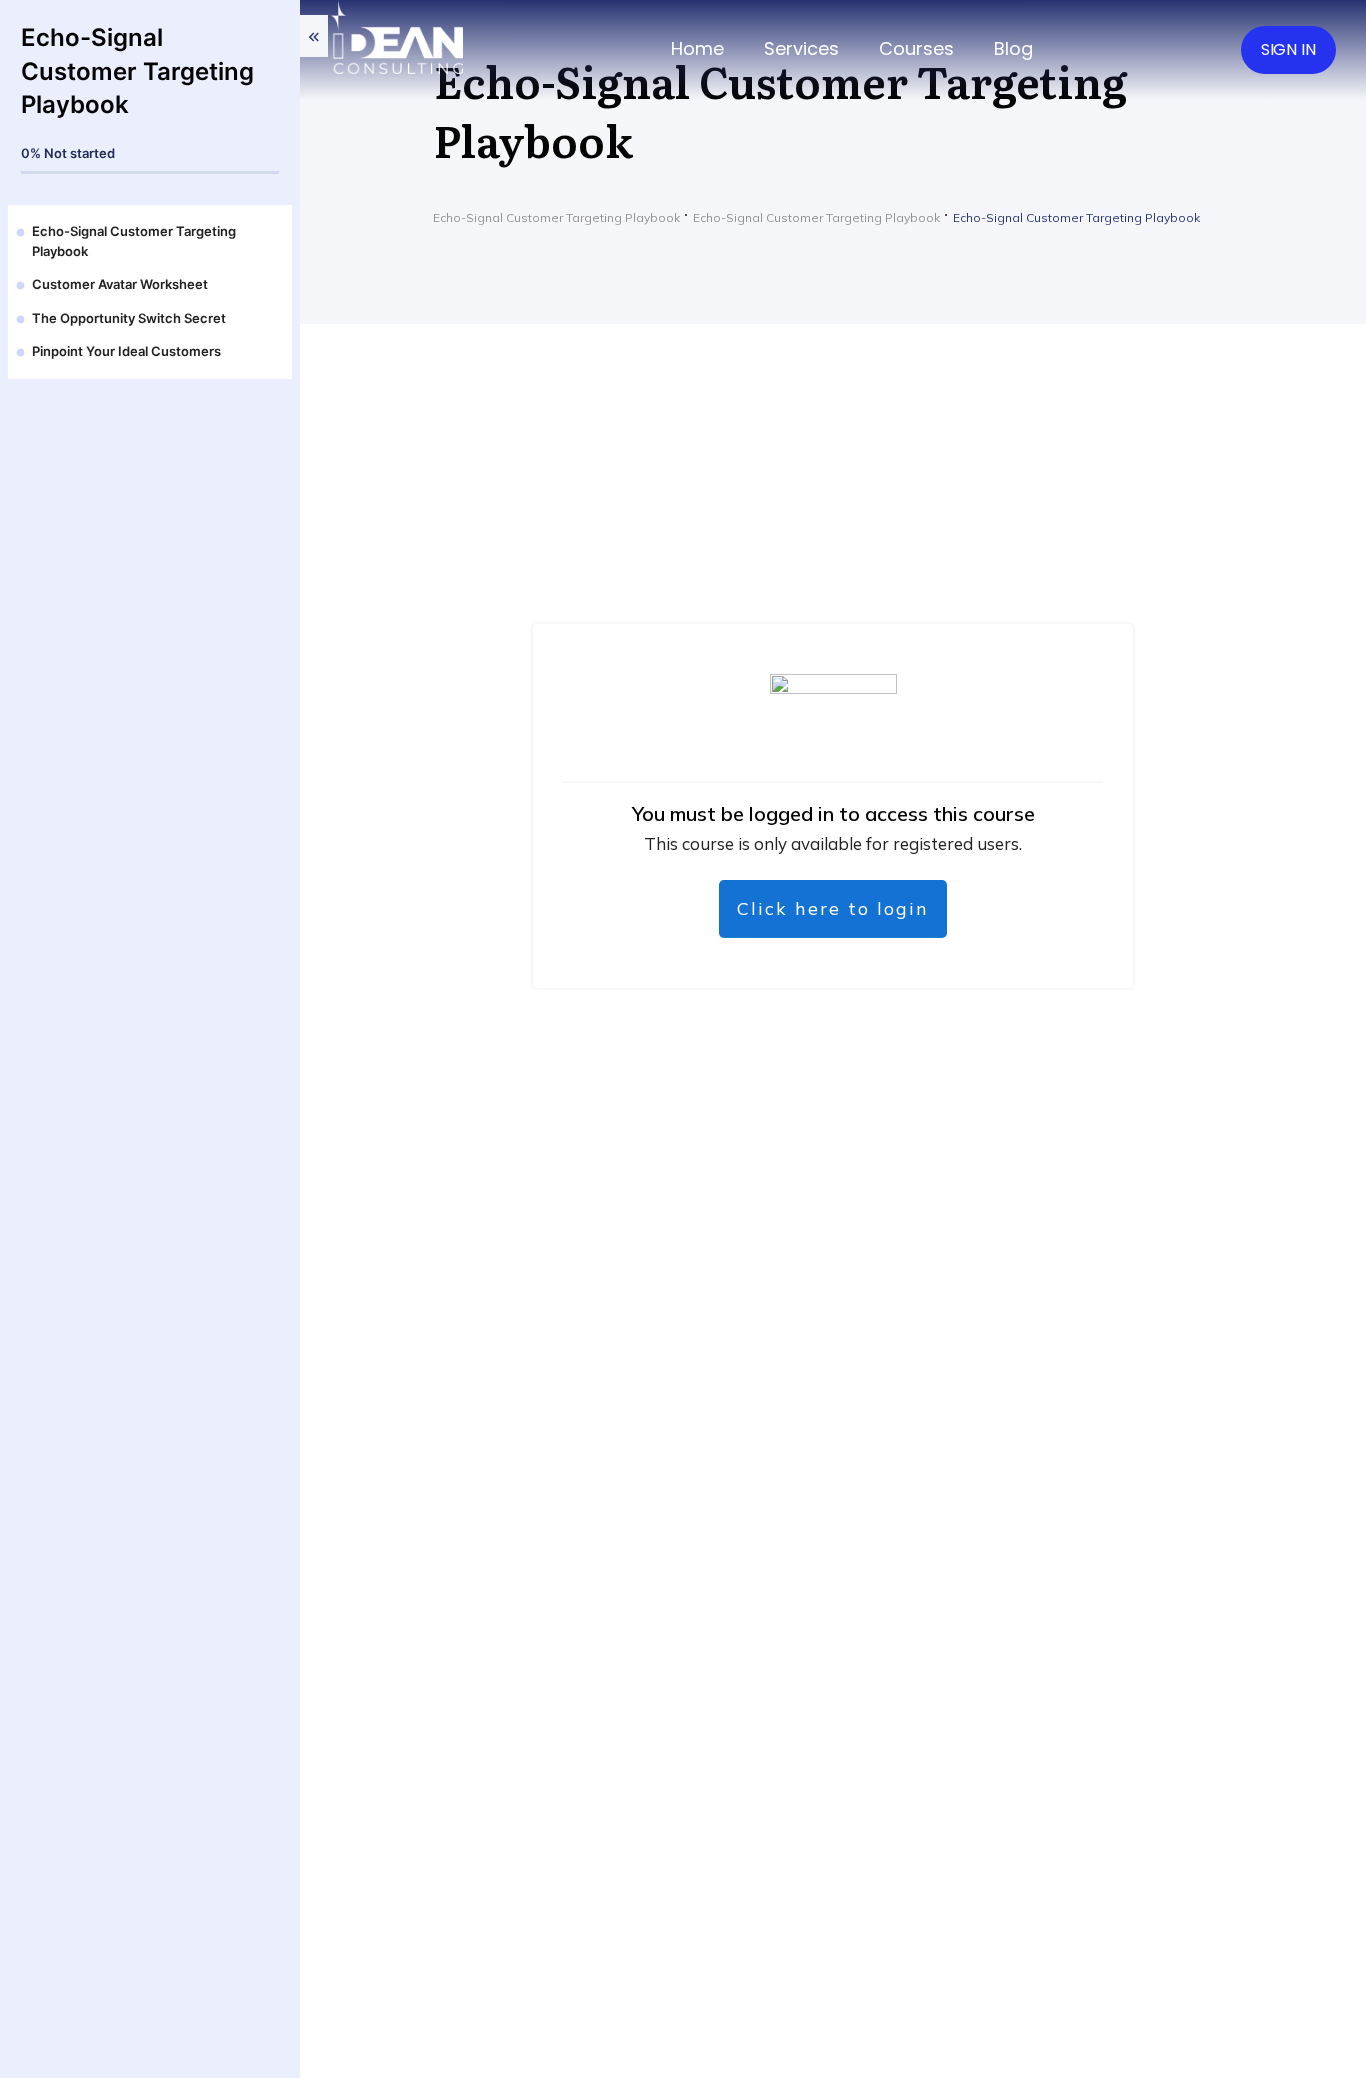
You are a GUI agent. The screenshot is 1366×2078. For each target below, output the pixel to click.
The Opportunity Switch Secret (129, 318)
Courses (916, 49)
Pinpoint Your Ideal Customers (126, 351)
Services (801, 49)
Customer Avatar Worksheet (120, 284)
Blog (1013, 49)
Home (697, 49)
